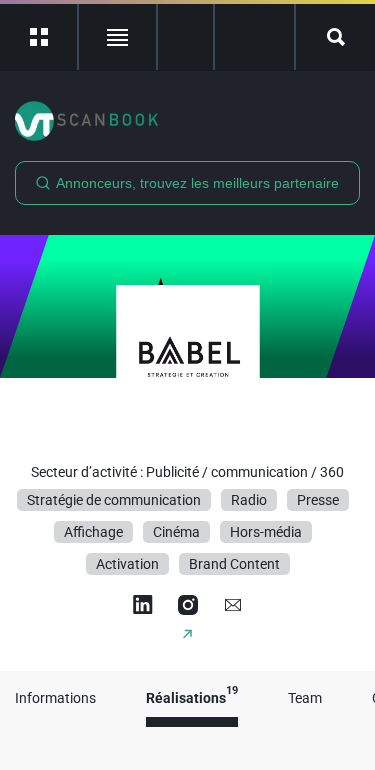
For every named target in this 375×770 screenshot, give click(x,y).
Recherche (335, 37)
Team (305, 698)
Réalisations (192, 698)
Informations (55, 698)
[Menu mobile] (39, 37)
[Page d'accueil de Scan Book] (187, 121)
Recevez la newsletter (254, 37)
